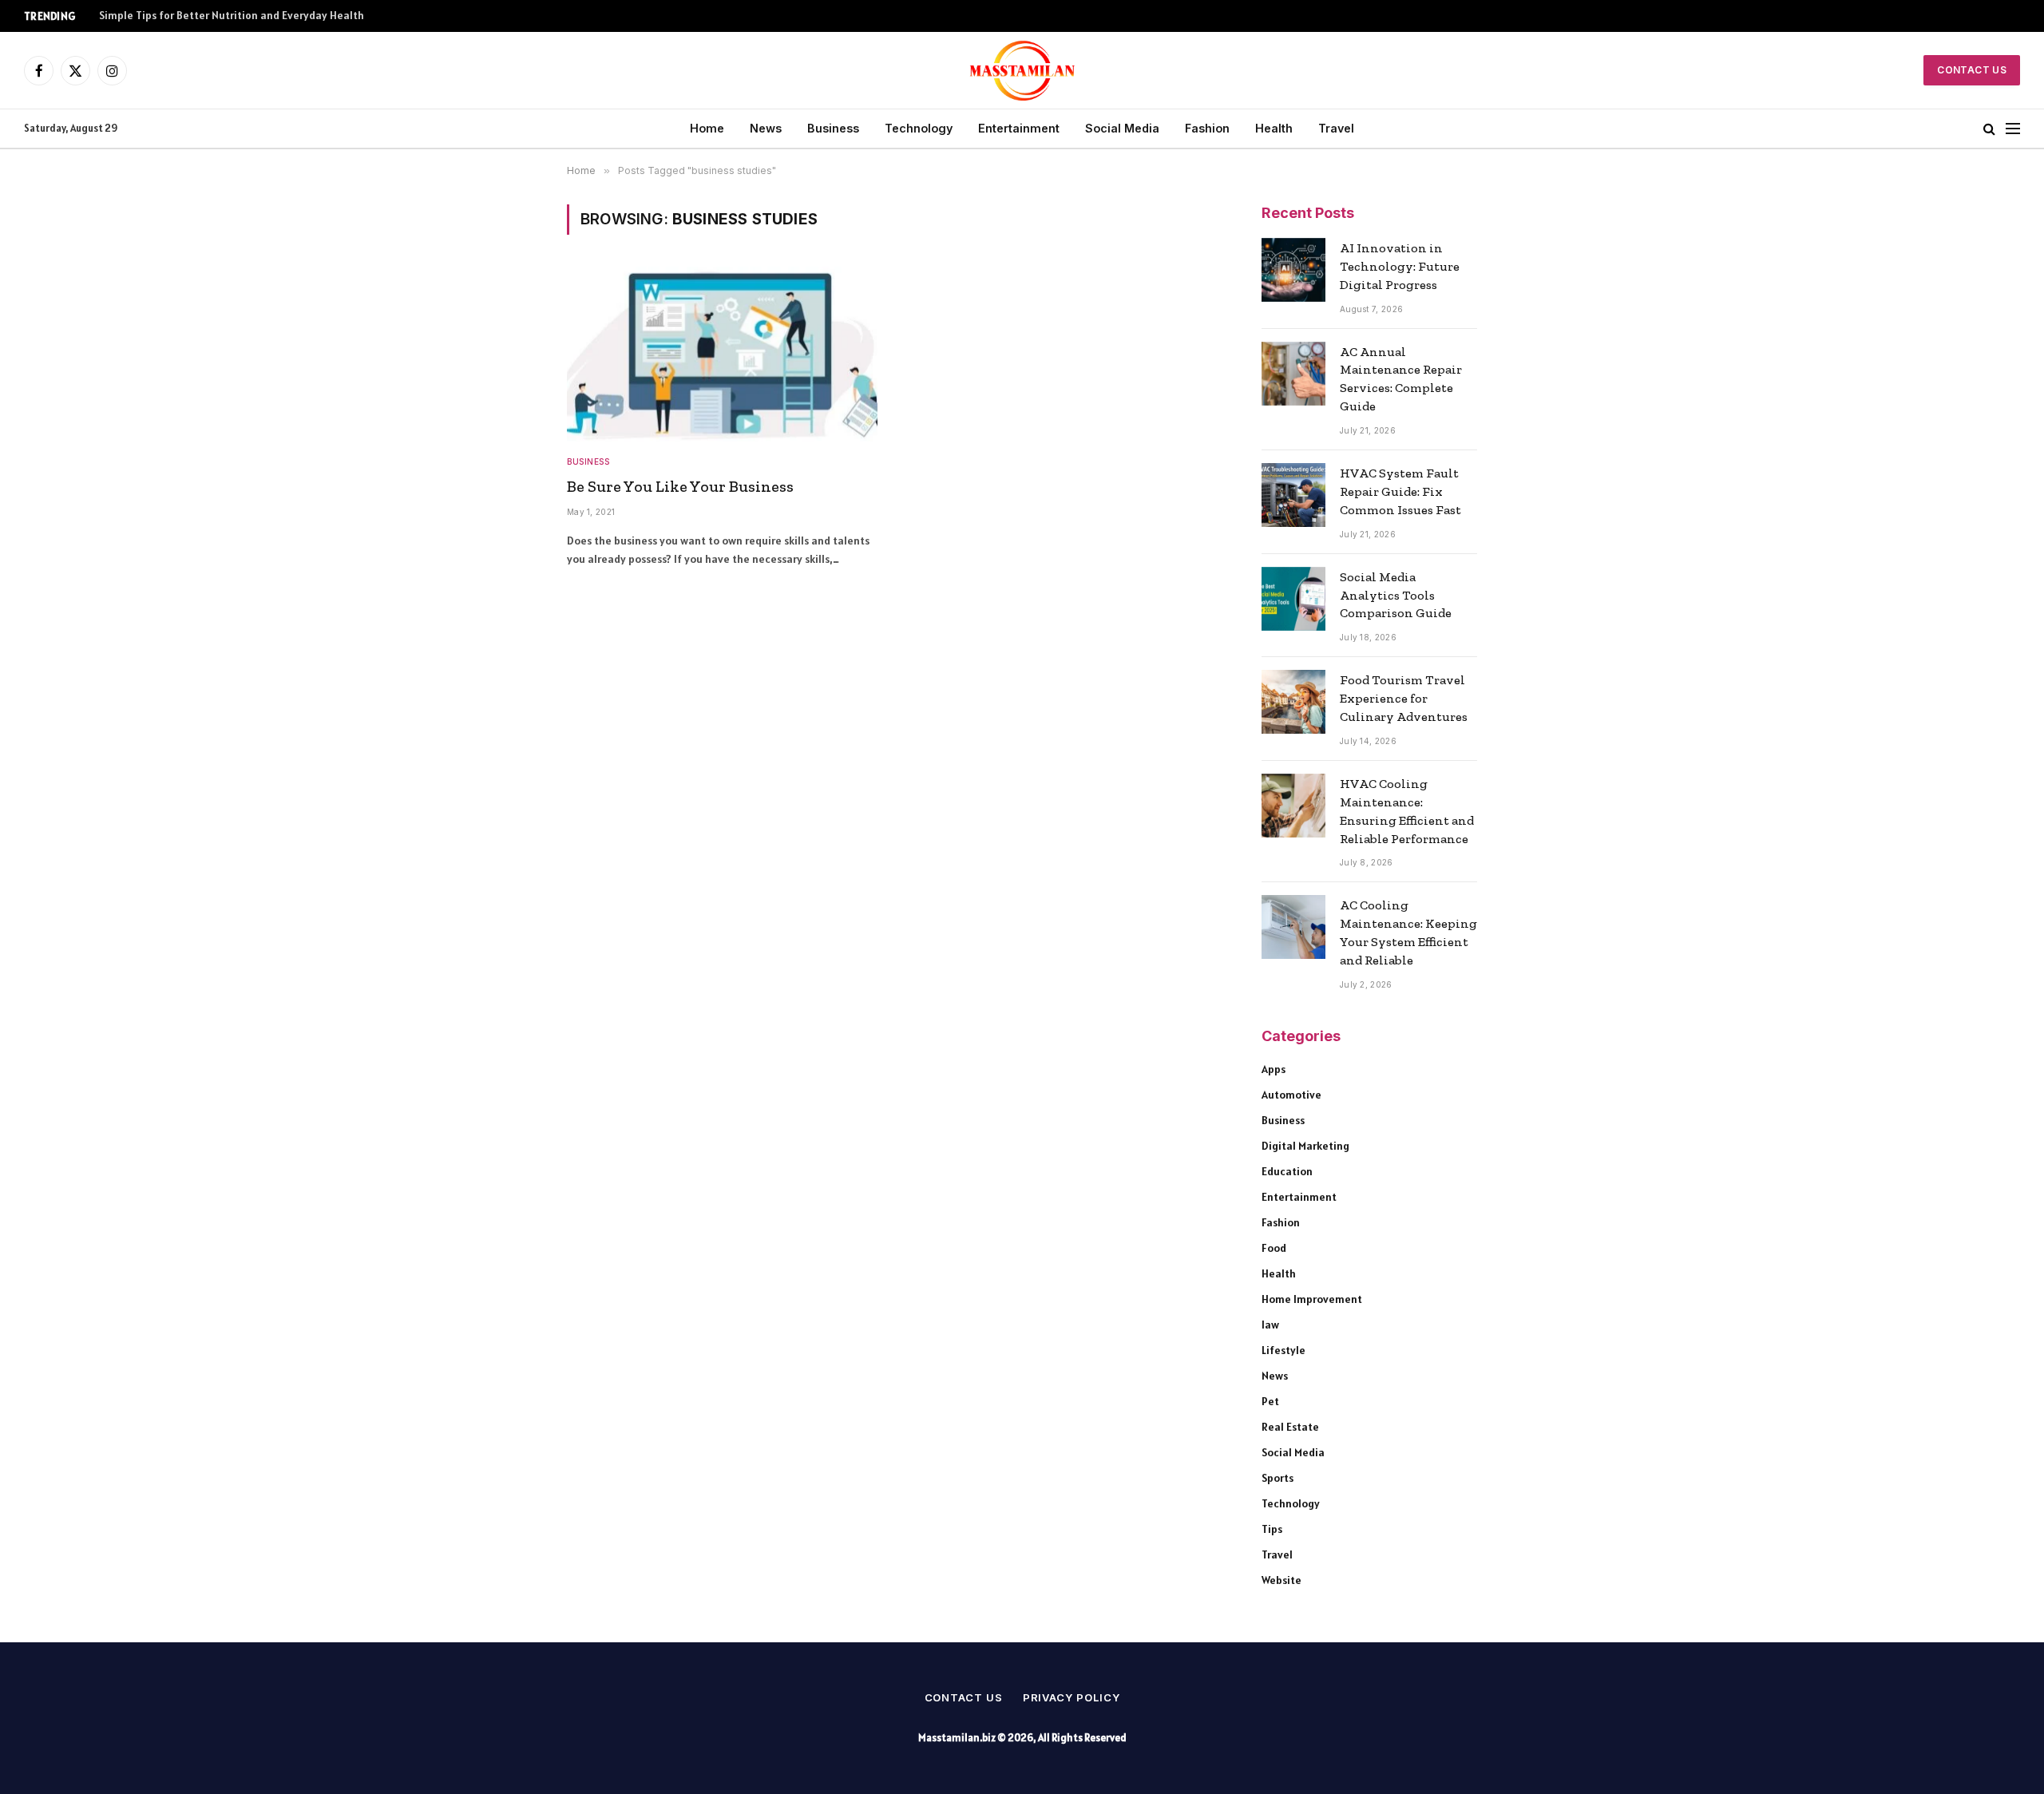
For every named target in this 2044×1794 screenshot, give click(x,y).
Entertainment (1019, 128)
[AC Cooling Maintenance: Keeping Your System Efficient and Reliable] (1293, 927)
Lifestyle (1283, 1350)
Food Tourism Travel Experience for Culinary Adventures (1404, 698)
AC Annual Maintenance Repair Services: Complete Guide (1401, 379)
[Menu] (2013, 129)
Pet (1270, 1401)
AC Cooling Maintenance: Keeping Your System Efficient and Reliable (1408, 933)
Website (1281, 1580)
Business (833, 128)
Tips (1272, 1529)
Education (1287, 1171)
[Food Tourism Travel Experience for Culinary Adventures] (1293, 702)
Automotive (1291, 1095)
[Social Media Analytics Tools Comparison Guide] (1293, 599)
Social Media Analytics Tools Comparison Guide (1396, 595)
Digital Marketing (1305, 1146)
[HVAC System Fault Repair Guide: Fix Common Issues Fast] (1293, 495)
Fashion (1207, 128)
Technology (919, 128)
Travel (1336, 128)
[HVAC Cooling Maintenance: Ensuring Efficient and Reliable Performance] (1293, 806)
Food (1274, 1248)
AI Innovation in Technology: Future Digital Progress (1400, 266)
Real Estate (1290, 1427)
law (1270, 1325)
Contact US (1972, 70)
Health (1274, 128)
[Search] (1989, 129)
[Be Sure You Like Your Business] (722, 354)
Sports (1277, 1478)
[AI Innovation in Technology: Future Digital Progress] (1293, 270)
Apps (1274, 1069)
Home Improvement (1312, 1299)
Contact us (964, 1697)
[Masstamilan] (1022, 70)
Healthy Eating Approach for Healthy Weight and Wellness (244, 16)
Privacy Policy (1072, 1697)
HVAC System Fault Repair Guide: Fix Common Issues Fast (1400, 491)
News (766, 128)
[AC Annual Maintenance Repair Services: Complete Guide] (1293, 374)
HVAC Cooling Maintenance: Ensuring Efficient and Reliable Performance (1407, 811)
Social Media (1122, 128)
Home (707, 128)
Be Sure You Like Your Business (680, 486)
